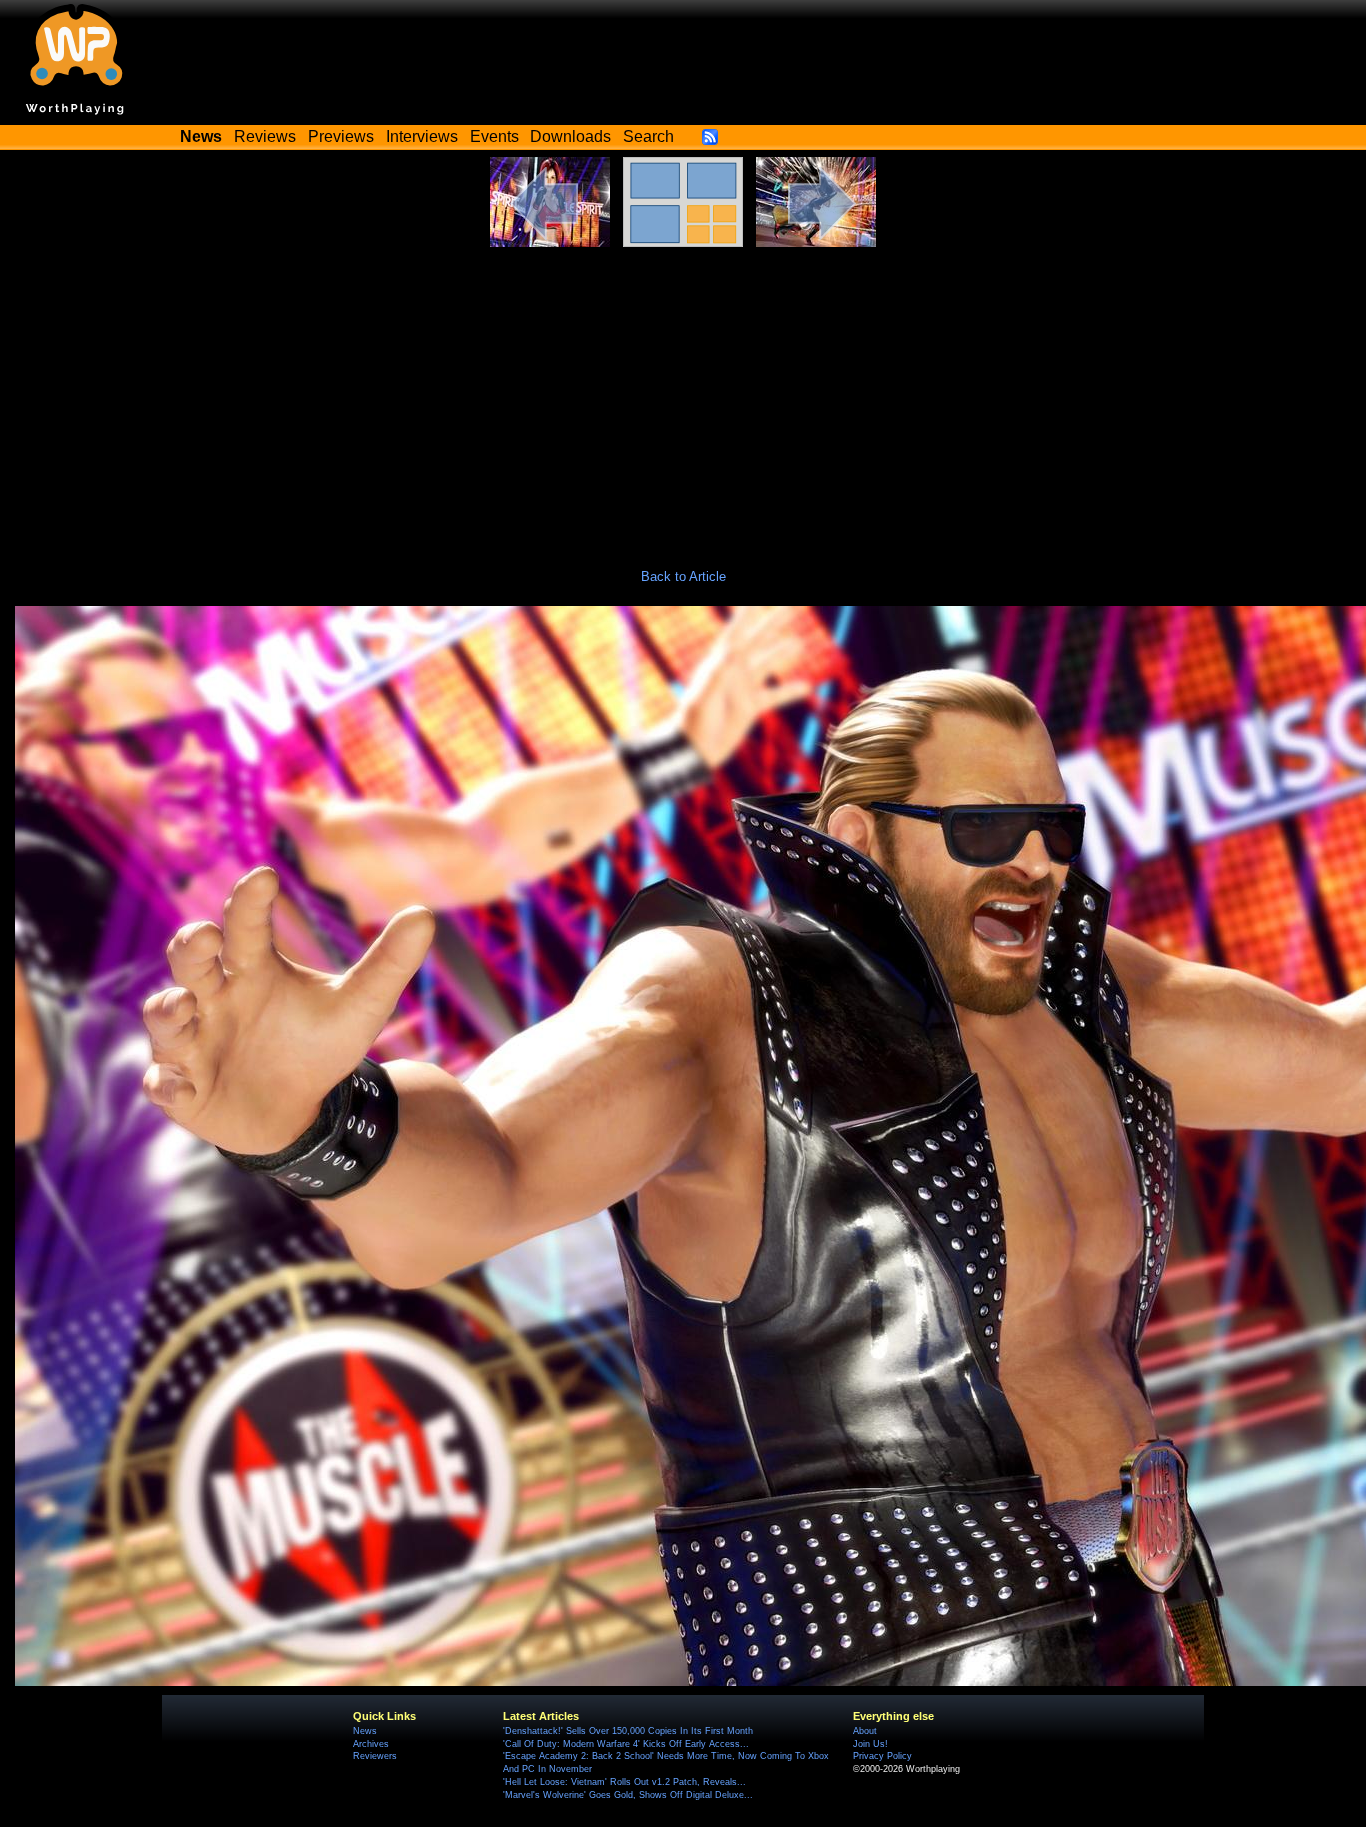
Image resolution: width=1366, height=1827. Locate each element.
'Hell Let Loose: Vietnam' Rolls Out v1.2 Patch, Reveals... (624, 1782)
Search (648, 136)
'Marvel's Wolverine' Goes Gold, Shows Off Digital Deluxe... (628, 1795)
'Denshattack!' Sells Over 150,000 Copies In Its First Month (628, 1731)
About (865, 1731)
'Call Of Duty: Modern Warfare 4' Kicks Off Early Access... (626, 1744)
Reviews (265, 136)
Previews (341, 136)
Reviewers (375, 1756)
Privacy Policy (882, 1756)
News (365, 1731)
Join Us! (870, 1744)
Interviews (422, 136)
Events (494, 136)
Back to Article (683, 576)
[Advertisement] (683, 397)
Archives (371, 1744)
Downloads (570, 136)
